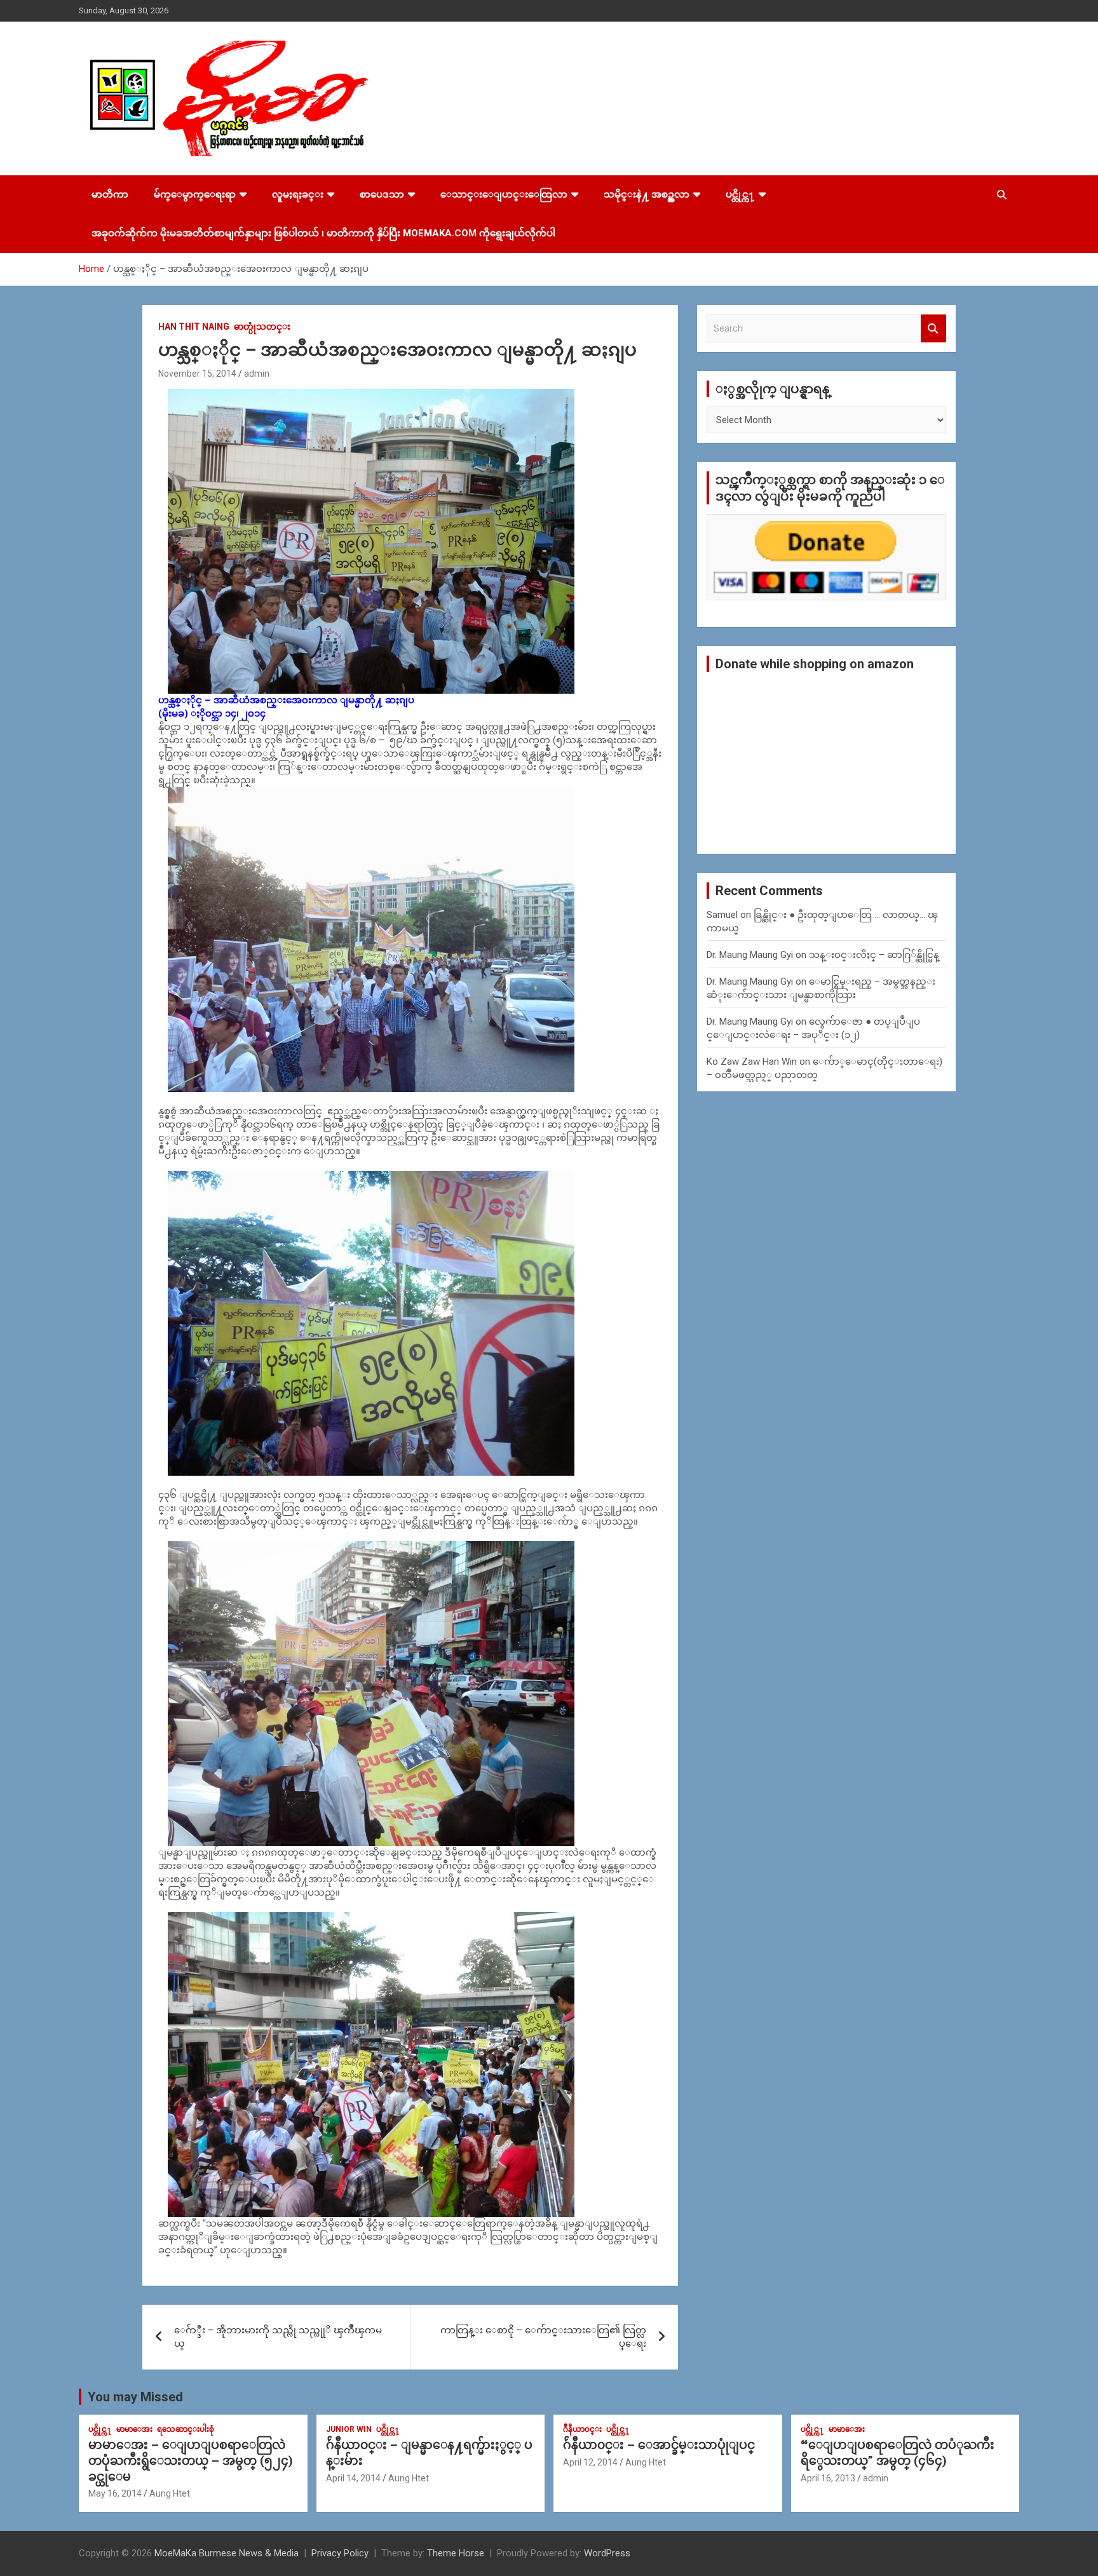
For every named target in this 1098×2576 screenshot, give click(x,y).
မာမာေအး (134, 2429)
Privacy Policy (340, 2553)
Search (933, 329)
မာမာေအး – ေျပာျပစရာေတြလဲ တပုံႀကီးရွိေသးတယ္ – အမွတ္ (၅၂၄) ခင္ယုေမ (191, 2460)
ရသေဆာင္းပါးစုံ (186, 2429)
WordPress (607, 2553)
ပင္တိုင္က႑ (740, 194)
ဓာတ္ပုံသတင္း (262, 327)
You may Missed (135, 2397)
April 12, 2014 (590, 2462)
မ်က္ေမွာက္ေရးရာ (195, 194)
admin (257, 374)
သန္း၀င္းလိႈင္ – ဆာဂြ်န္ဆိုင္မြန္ (874, 955)
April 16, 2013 (828, 2478)
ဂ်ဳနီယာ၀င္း (582, 2429)
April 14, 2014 (353, 2478)
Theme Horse (456, 2553)
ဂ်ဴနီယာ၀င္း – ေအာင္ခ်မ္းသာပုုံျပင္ (659, 2445)
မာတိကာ (110, 194)
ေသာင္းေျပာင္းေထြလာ (504, 194)
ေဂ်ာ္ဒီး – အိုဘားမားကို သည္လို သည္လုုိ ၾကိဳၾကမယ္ (278, 2337)
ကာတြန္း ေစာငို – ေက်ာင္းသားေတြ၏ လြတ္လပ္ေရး (543, 2337)
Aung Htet (170, 2493)
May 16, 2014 (115, 2493)
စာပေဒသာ (382, 194)
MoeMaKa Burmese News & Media (227, 2553)
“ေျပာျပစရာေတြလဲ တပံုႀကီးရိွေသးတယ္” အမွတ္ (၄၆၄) (898, 2453)
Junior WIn (349, 2429)
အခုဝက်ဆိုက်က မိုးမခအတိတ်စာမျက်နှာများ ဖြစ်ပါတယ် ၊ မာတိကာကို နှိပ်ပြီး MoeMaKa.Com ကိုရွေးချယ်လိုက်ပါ (323, 233)
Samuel (722, 915)
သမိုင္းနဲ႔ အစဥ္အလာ (647, 194)
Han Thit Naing (194, 327)
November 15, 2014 (197, 374)
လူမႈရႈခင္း (298, 194)
